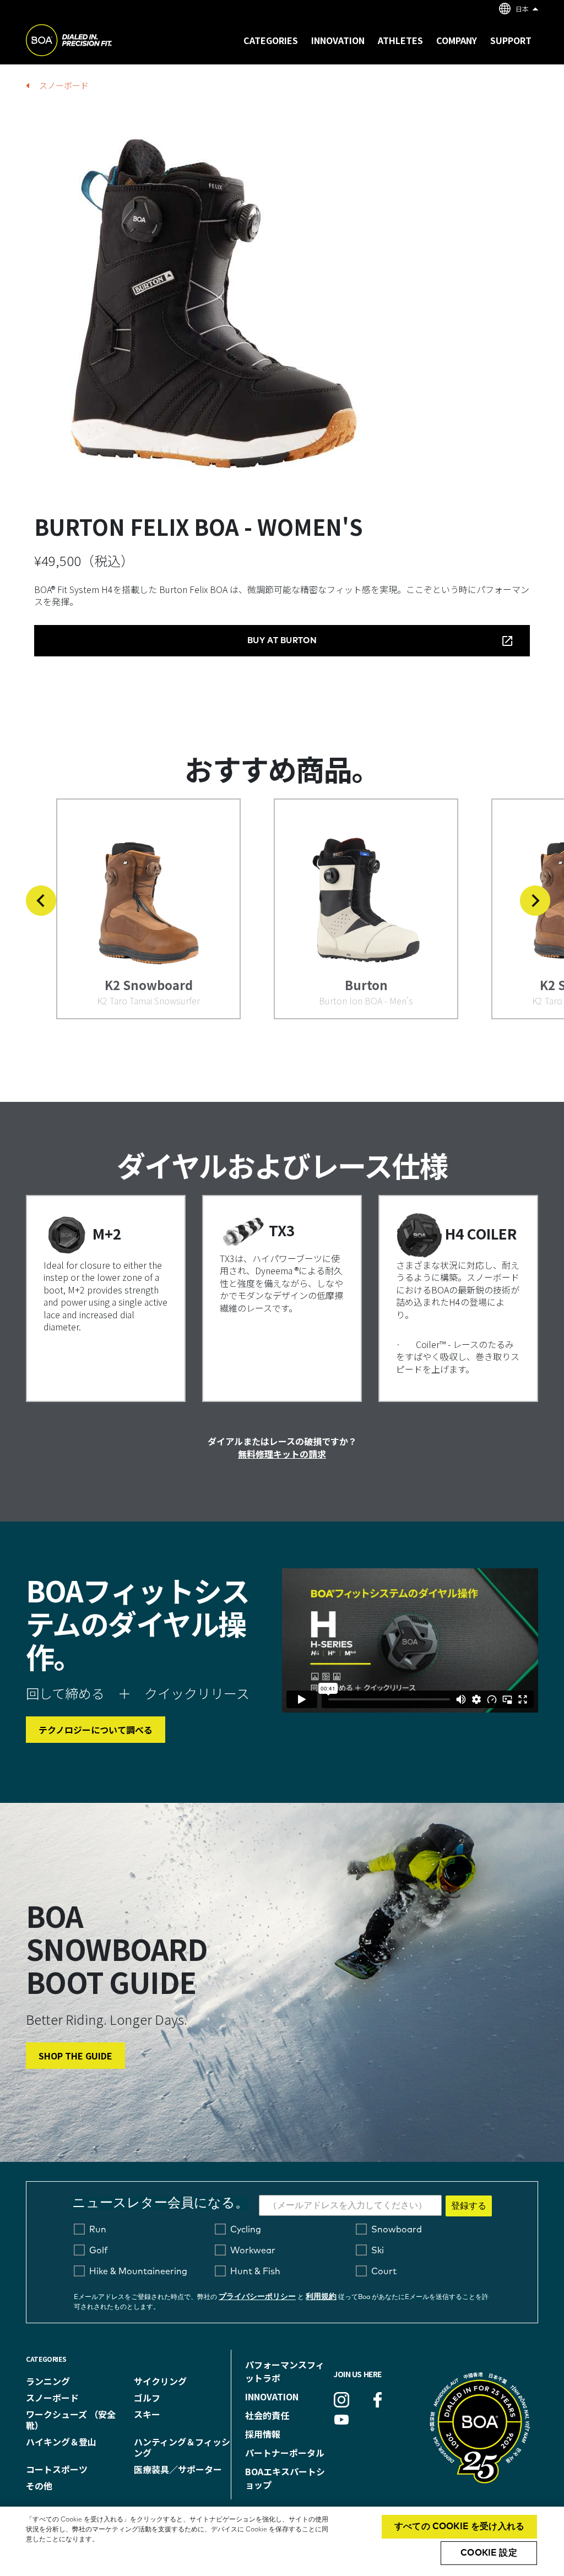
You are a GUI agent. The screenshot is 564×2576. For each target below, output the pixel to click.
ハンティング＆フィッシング (182, 2447)
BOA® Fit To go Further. (93, 42)
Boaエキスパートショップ (285, 2478)
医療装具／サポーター (178, 2469)
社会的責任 (267, 2415)
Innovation (272, 2396)
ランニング (48, 2381)
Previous (41, 901)
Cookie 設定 (489, 2553)
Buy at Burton (282, 641)
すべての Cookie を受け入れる (459, 2526)
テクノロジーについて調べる (96, 1730)
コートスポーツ (57, 2469)
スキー (147, 2414)
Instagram (341, 2400)
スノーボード (64, 85)
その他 (39, 2486)
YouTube (341, 2420)
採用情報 (263, 2434)
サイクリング (160, 2381)
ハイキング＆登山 (61, 2442)
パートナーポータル (285, 2453)
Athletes (400, 40)
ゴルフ (147, 2398)
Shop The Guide (75, 2056)
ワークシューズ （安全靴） (71, 2420)
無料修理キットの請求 (282, 1454)
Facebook (377, 2400)
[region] (282, 2541)
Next (535, 901)
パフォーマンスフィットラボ (285, 2371)
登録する (469, 2206)
